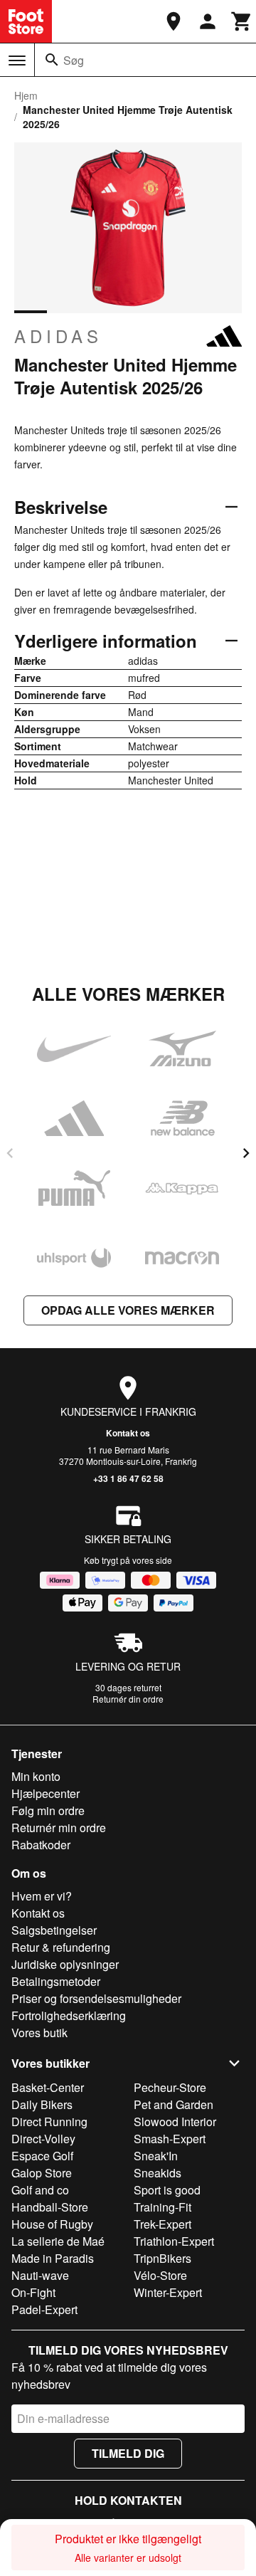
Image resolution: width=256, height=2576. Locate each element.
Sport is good (167, 2190)
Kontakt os (128, 1433)
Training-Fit (162, 2207)
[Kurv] (242, 21)
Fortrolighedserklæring (69, 2015)
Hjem (26, 95)
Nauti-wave (40, 2275)
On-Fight (33, 2292)
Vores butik (39, 2033)
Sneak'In (156, 2156)
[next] (246, 1153)
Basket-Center (48, 2087)
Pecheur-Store (170, 2087)
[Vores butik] (174, 21)
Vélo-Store (160, 2275)
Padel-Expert (44, 2309)
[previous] (10, 1153)
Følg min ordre (48, 1810)
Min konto (36, 1776)
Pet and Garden (174, 2104)
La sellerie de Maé (58, 2241)
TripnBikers (162, 2258)
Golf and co (40, 2190)
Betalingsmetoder (56, 1981)
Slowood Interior (175, 2122)
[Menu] (17, 61)
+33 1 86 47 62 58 (128, 1478)
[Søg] (52, 60)
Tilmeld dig (128, 2453)
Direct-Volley (43, 2139)
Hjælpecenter (46, 1793)
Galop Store (42, 2173)
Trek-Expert (162, 2224)
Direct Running (49, 2122)
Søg (74, 60)
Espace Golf (42, 2156)
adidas (58, 336)
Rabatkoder (41, 1845)
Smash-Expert (170, 2139)
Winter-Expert (168, 2292)
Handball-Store (50, 2207)
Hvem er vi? (42, 1896)
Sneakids (158, 2173)
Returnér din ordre (128, 1699)
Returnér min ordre (59, 1828)
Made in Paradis (53, 2258)
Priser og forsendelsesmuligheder (96, 1998)
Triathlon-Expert (174, 2241)
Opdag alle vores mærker (128, 1310)
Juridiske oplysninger (65, 1964)
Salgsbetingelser (54, 1930)
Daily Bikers (42, 2104)
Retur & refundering (61, 1947)
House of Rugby (52, 2224)
